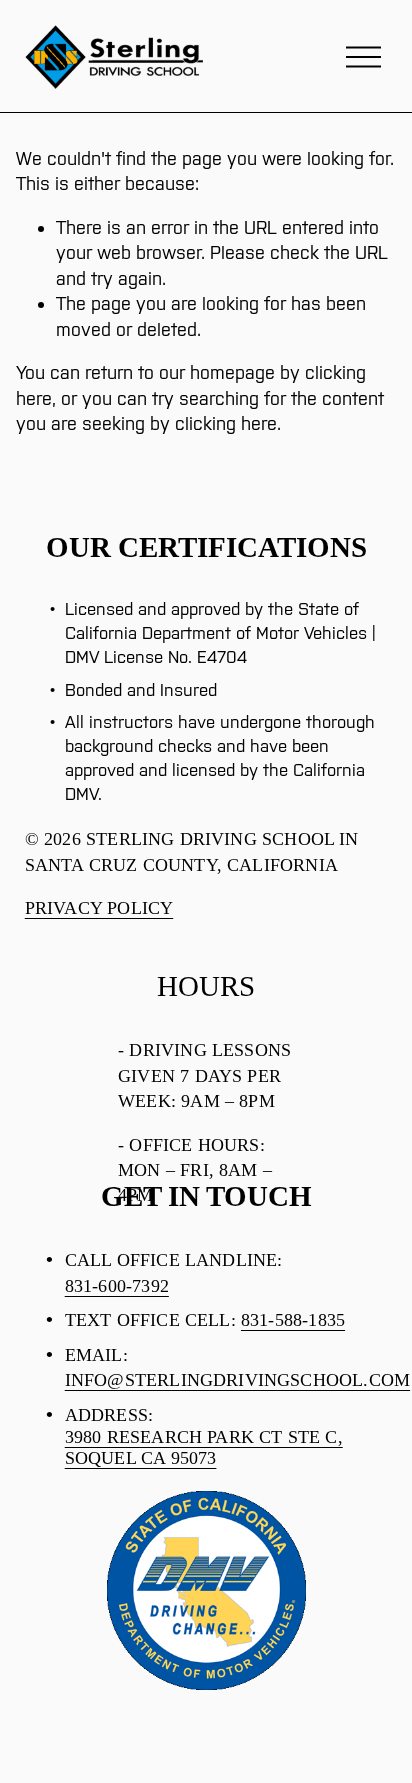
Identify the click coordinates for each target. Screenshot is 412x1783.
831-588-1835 (293, 1320)
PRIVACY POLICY (99, 908)
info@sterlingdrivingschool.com (237, 1380)
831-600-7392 (117, 1286)
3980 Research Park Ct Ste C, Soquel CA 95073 (204, 1447)
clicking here (226, 423)
